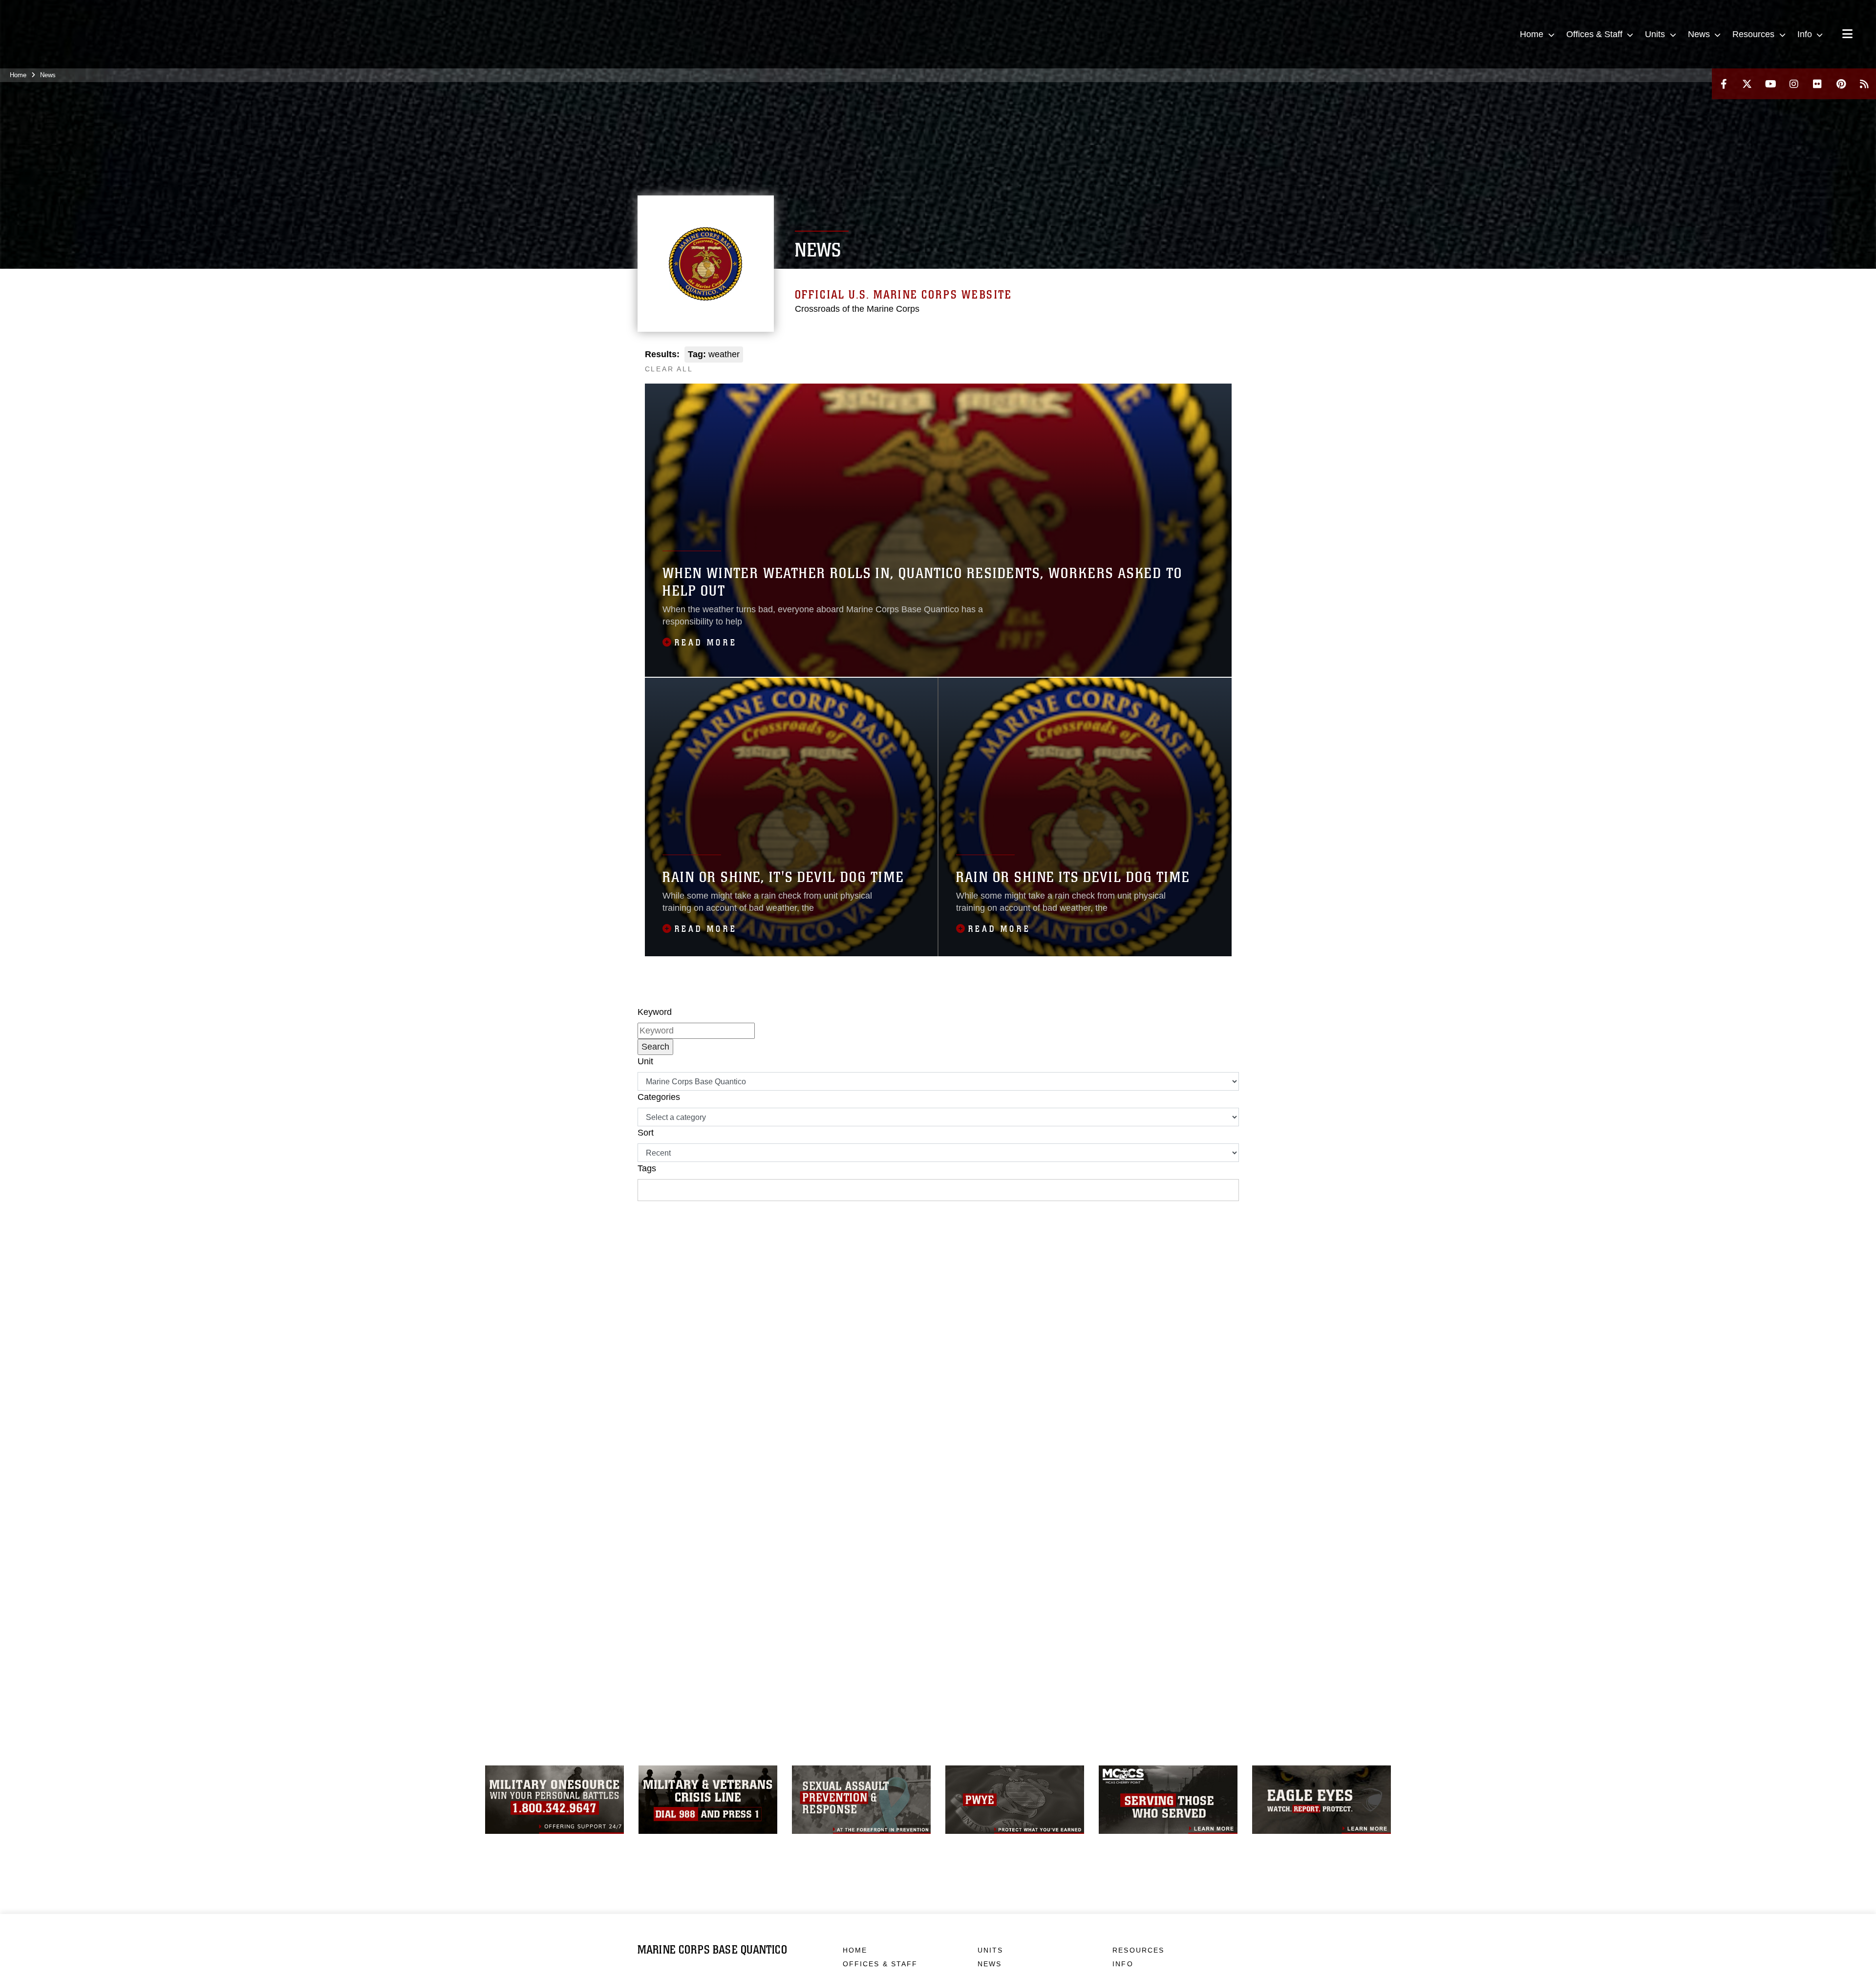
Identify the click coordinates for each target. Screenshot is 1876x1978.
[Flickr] (1817, 84)
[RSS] (1864, 84)
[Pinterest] (1841, 84)
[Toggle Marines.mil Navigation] (1847, 35)
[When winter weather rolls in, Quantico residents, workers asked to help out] (938, 530)
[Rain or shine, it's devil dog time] (791, 817)
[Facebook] (1724, 84)
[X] (1747, 84)
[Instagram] (1794, 84)
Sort (646, 1133)
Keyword (655, 1012)
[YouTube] (1770, 84)
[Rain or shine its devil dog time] (1085, 817)
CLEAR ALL (669, 369)
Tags (647, 1168)
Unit (645, 1061)
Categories (659, 1097)
